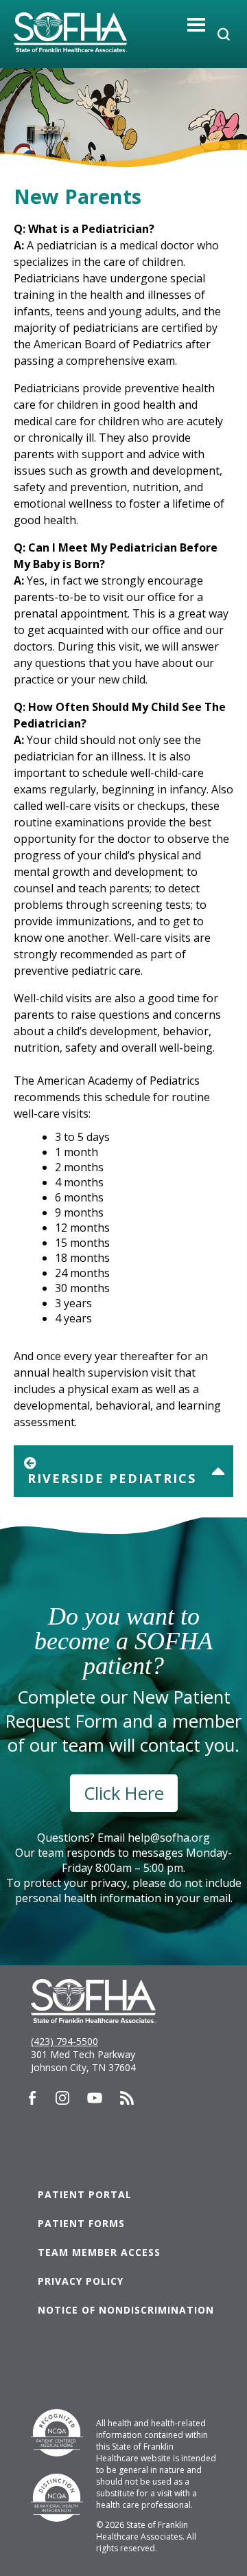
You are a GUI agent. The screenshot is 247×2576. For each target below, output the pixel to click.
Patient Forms (81, 2223)
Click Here (124, 1793)
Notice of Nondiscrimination (126, 2310)
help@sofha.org (169, 1838)
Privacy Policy (81, 2281)
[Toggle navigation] (197, 24)
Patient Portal (85, 2194)
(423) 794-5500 (64, 2041)
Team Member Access (99, 2252)
